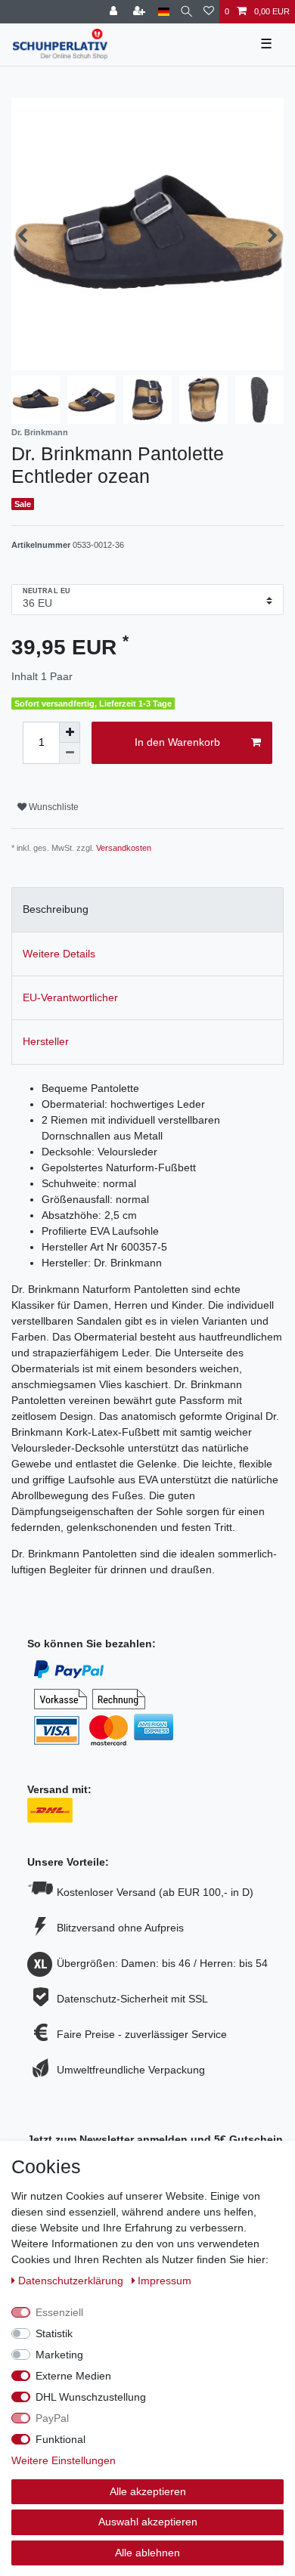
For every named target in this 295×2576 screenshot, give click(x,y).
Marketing (59, 2355)
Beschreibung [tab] (56, 909)
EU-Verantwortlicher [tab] (70, 997)
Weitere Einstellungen (64, 2460)
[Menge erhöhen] (70, 732)
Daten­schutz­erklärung (72, 2281)
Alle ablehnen (147, 2553)
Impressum (165, 2281)
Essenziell (59, 2312)
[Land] (164, 12)
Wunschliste (53, 807)
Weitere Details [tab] (59, 954)
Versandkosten (124, 848)
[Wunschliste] (209, 12)
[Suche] (186, 12)
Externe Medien (73, 2376)
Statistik (54, 2333)
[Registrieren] (141, 12)
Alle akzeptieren (148, 2491)
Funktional (61, 2439)
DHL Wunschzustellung (91, 2397)
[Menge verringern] (70, 753)
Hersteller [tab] (46, 1041)
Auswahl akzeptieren (148, 2522)
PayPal (52, 2418)
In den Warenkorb (177, 742)
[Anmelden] (115, 12)
